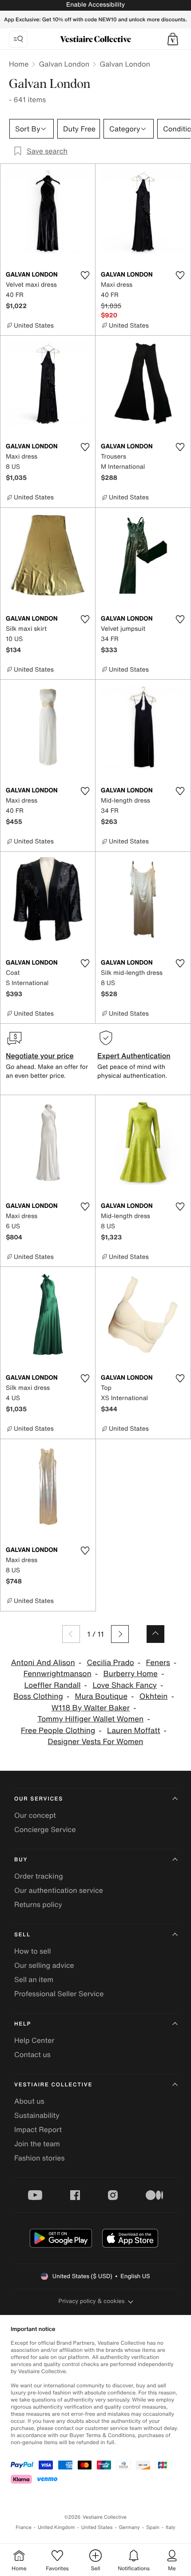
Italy (171, 2527)
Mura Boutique (101, 1696)
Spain (153, 2527)
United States (97, 2527)
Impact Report (38, 2129)
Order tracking (39, 1876)
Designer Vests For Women (96, 1742)
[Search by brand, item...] (18, 39)
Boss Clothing (38, 1696)
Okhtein (154, 1696)
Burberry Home (131, 1674)
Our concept (35, 1815)
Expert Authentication (134, 1056)
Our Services (39, 1799)
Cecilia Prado (111, 1663)
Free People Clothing (58, 1731)
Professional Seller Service (59, 1994)
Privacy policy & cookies (92, 2301)
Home (19, 64)
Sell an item (34, 1979)
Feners (158, 1663)
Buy (21, 1860)
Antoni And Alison (43, 1663)
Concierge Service (45, 1829)
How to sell (33, 1951)
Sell (22, 1935)
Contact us (32, 2054)
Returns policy (38, 1904)
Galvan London (64, 64)
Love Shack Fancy (125, 1685)
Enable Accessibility (95, 5)
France (24, 2527)
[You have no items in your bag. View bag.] (173, 39)
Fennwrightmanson (58, 1674)
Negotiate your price (40, 1056)
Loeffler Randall (53, 1685)
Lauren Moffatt (134, 1731)
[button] (173, 39)
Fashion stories (40, 2158)
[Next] (120, 1634)
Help (23, 2024)
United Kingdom (56, 2527)
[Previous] (71, 1634)
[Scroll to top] (155, 1634)
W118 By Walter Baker (91, 1708)
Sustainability (37, 2115)
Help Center (34, 2040)
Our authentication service (59, 1890)
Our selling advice (44, 1965)
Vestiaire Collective (53, 2085)
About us (29, 2101)
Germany (129, 2527)
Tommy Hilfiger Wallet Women (90, 1719)
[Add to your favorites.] (85, 275)
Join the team (37, 2144)
